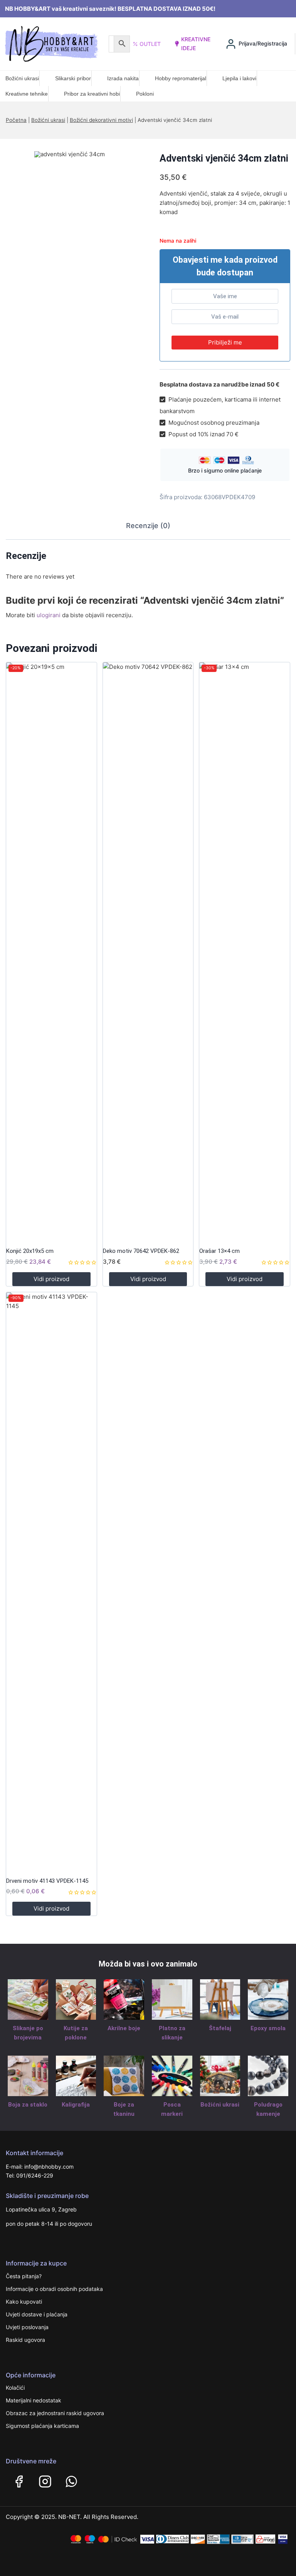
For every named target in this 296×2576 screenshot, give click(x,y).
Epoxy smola (268, 2028)
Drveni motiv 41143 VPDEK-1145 (47, 1881)
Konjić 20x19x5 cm (30, 1251)
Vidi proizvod (51, 1279)
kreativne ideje (196, 43)
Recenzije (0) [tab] (148, 526)
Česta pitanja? (24, 2276)
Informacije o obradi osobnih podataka (54, 2289)
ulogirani (49, 615)
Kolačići (15, 2388)
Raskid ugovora (25, 2340)
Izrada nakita (123, 78)
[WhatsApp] (71, 2481)
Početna (16, 120)
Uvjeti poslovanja (27, 2327)
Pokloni (145, 94)
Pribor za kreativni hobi (92, 94)
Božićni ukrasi (22, 78)
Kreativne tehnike (27, 94)
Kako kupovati (24, 2302)
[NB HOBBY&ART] (51, 44)
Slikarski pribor (73, 78)
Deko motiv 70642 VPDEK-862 (141, 1251)
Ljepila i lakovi (239, 78)
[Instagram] (45, 2481)
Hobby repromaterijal (181, 78)
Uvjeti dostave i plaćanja (37, 2314)
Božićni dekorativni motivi (101, 120)
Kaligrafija (76, 2105)
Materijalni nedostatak (34, 2400)
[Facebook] (19, 2481)
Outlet (150, 44)
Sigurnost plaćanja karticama (42, 2426)
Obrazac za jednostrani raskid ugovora (55, 2413)
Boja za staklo (28, 2105)
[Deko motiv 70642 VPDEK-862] (148, 952)
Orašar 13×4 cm (219, 1251)
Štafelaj (220, 2028)
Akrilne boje (124, 2028)
